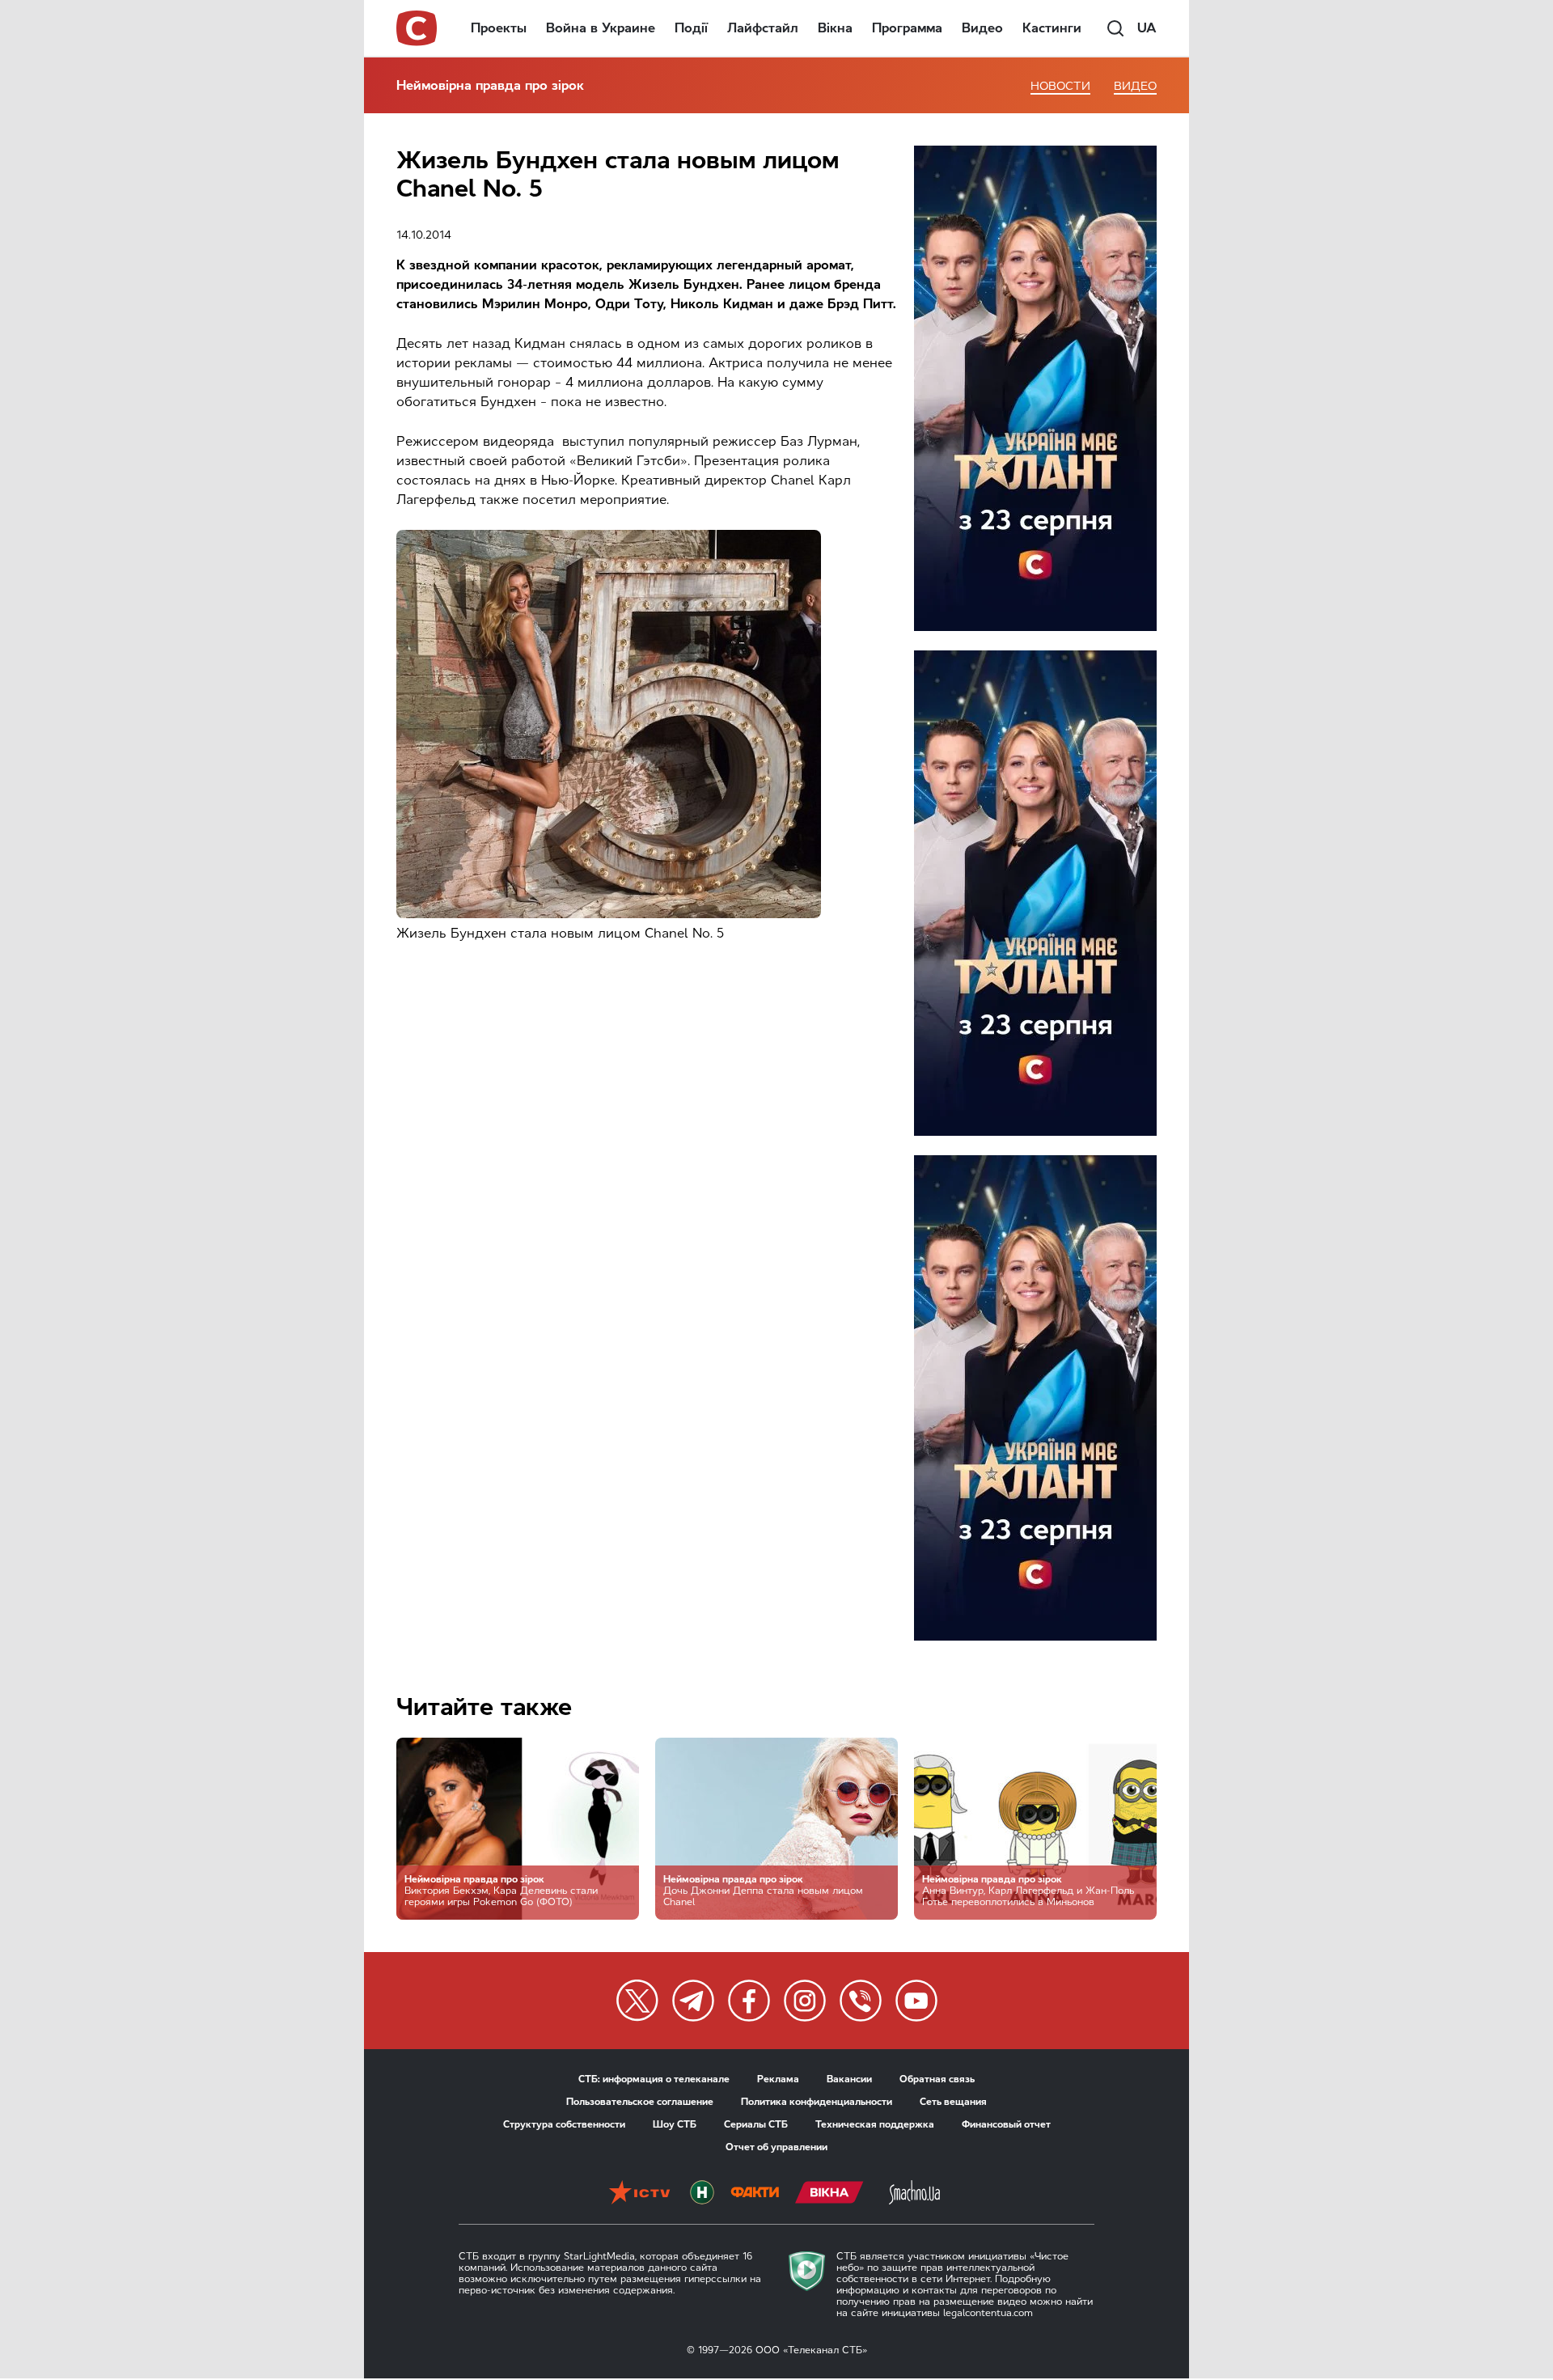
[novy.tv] (702, 2194)
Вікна (835, 28)
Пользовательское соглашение (640, 2102)
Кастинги (1052, 28)
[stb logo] (417, 28)
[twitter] (637, 2001)
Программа (907, 28)
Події (691, 28)
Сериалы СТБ (756, 2124)
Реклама (778, 2079)
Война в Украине (601, 28)
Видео (982, 28)
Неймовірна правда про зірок (490, 85)
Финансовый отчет (1006, 2124)
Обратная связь (937, 2079)
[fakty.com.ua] (755, 2194)
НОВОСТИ (1060, 86)
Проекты (499, 28)
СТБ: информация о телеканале (654, 2079)
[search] (1115, 28)
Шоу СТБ (675, 2124)
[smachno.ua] (914, 2194)
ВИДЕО (1135, 86)
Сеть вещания (953, 2102)
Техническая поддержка (875, 2124)
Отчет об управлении (776, 2147)
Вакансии (849, 2079)
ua (1147, 28)
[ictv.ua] (639, 2194)
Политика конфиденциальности (817, 2102)
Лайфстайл (763, 28)
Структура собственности (564, 2124)
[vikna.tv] (829, 2194)
